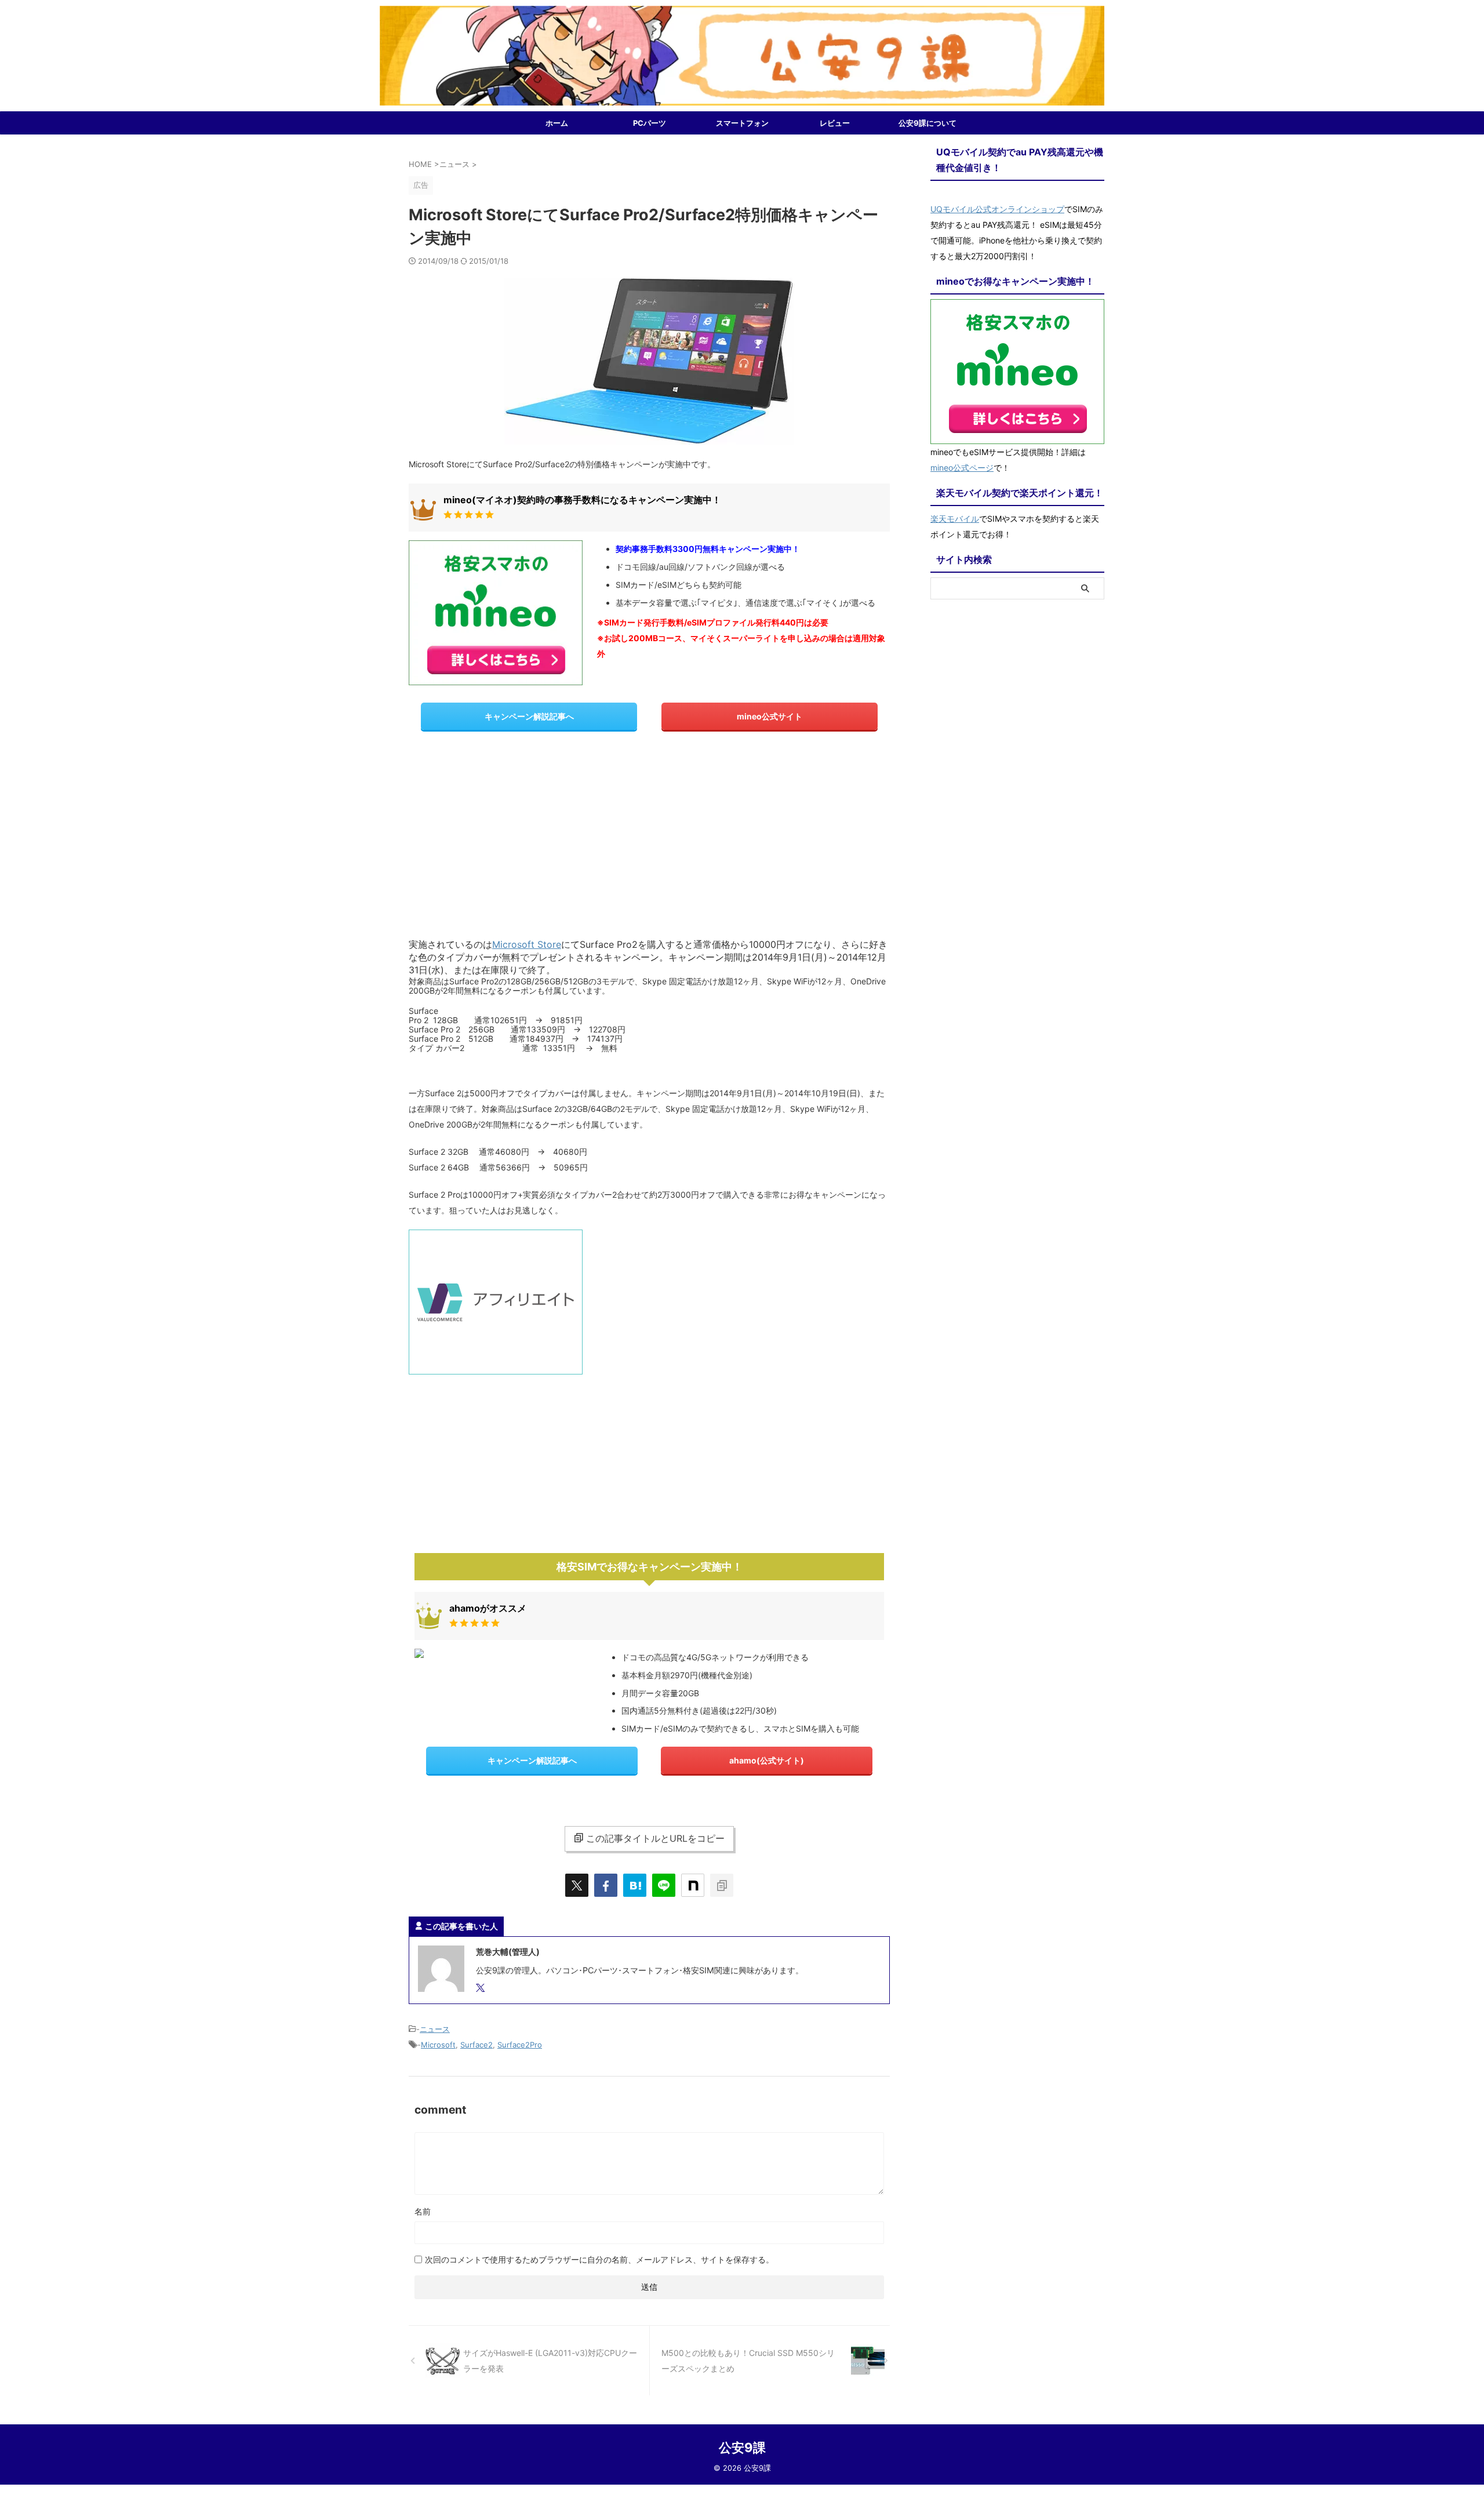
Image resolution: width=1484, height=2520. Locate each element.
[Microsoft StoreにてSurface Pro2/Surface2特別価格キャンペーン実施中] (635, 1885)
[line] (664, 1885)
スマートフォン (742, 123)
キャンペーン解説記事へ (529, 716)
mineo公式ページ (962, 468)
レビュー (835, 123)
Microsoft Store (527, 944)
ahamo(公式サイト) (767, 1760)
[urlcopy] (722, 1885)
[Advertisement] (649, 834)
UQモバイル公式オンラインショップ (997, 209)
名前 (423, 2211)
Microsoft (438, 2045)
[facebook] (606, 1885)
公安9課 (742, 2448)
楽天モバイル (955, 519)
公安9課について (927, 123)
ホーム (557, 123)
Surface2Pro (520, 2045)
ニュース (435, 2029)
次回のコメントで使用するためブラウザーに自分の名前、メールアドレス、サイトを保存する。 (599, 2259)
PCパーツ (650, 123)
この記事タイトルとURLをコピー (655, 1838)
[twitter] (577, 1885)
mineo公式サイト (770, 716)
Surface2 (477, 2045)
